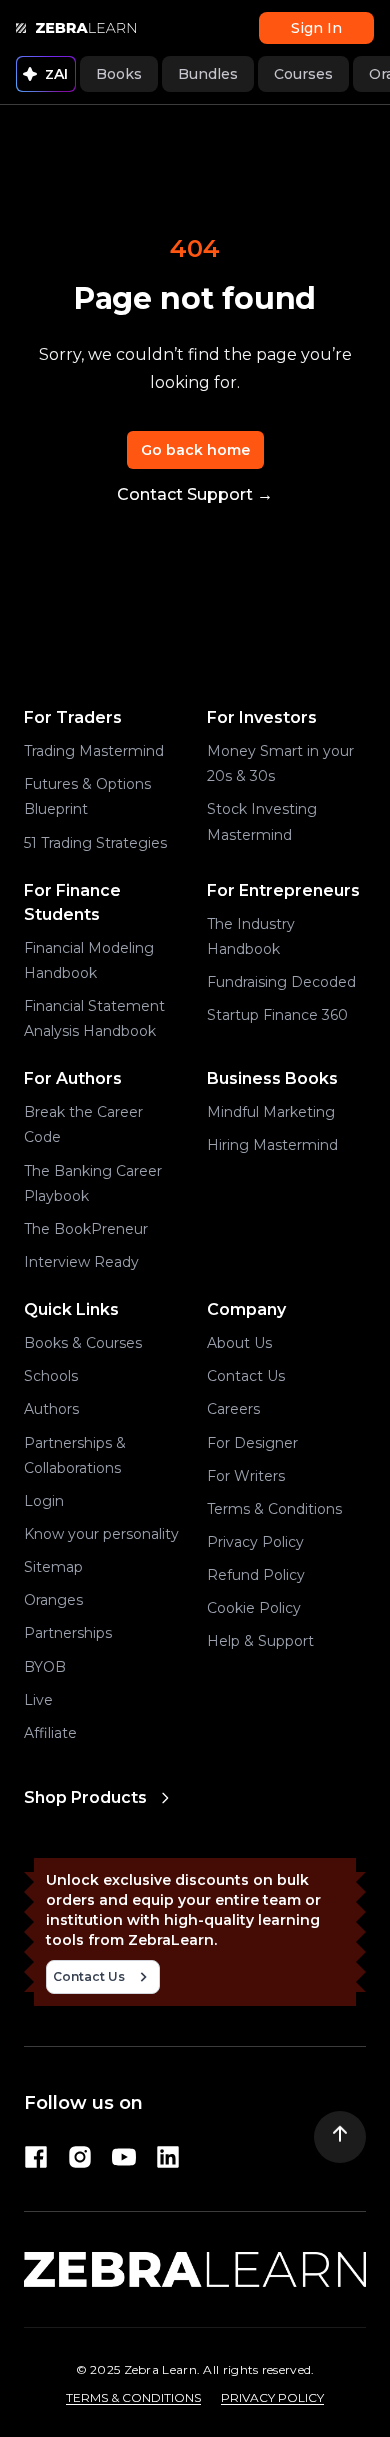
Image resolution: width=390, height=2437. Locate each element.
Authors (51, 1409)
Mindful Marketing (271, 1112)
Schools (51, 1376)
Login (44, 1501)
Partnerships (68, 1633)
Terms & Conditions (274, 1509)
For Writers (246, 1476)
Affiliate (50, 1733)
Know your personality (101, 1534)
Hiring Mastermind (272, 1145)
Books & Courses (83, 1343)
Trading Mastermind (94, 751)
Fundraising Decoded (281, 982)
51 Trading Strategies (95, 843)
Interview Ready (81, 1262)
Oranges (53, 1600)
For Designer (252, 1443)
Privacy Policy (255, 1542)
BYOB (45, 1667)
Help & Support (260, 1641)
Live (38, 1700)
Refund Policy (256, 1575)
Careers (233, 1409)
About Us (239, 1343)
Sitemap (53, 1567)
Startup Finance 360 (277, 1015)
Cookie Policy (254, 1608)
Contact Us (246, 1376)
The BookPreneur (86, 1229)
